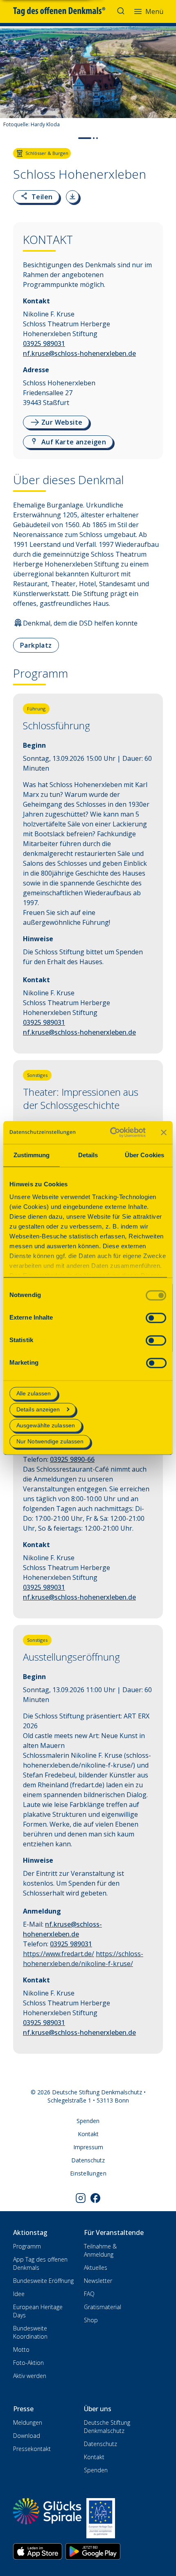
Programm (27, 2246)
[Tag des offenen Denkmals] (65, 11)
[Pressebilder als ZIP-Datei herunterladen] (72, 197)
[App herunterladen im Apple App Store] (38, 2551)
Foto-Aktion (28, 2363)
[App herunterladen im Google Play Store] (93, 2551)
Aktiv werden (30, 2376)
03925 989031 (44, 344)
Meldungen (28, 2422)
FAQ (89, 2294)
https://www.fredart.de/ (59, 1954)
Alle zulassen (34, 1393)
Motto (21, 2350)
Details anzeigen (38, 1409)
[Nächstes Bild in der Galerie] (166, 84)
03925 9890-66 (72, 1459)
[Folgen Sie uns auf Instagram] (81, 2198)
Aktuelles (96, 2268)
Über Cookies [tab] (144, 1155)
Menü (154, 11)
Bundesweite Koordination (30, 2332)
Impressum (88, 2147)
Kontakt (88, 2134)
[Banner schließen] (164, 1132)
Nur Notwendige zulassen (50, 1442)
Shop (91, 2320)
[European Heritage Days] (101, 2518)
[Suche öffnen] (122, 11)
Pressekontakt (32, 2449)
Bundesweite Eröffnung (43, 2281)
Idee (19, 2294)
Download (27, 2436)
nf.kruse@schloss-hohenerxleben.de (79, 353)
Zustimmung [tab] (32, 1155)
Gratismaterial (103, 2307)
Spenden (88, 2121)
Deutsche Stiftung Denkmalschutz (107, 2427)
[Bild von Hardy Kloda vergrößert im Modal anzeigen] (163, 108)
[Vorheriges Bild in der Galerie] (10, 84)
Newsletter (98, 2281)
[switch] (156, 1318)
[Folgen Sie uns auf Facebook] (95, 2198)
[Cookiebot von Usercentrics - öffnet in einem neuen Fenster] (111, 1132)
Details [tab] (88, 1155)
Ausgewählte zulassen (46, 1425)
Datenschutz (88, 2160)
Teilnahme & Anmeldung (100, 2250)
